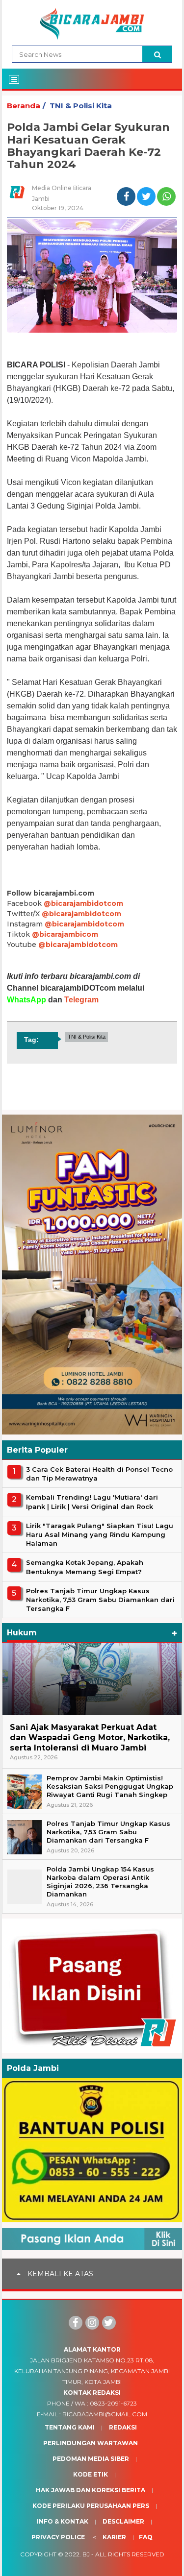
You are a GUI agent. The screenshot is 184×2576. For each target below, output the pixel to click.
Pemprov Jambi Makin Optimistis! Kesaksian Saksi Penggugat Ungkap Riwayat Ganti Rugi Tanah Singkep (110, 1786)
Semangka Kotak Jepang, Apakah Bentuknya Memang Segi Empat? (85, 1567)
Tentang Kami (70, 2427)
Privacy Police (58, 2537)
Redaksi (123, 2427)
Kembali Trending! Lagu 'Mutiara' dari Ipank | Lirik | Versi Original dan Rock (92, 1502)
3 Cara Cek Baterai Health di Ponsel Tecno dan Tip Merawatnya (99, 1474)
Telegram (81, 1000)
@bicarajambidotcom (83, 903)
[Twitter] (109, 2323)
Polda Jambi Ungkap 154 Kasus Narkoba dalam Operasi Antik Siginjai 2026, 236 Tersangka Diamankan (100, 1882)
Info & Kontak (63, 2521)
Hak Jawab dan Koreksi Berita (91, 2490)
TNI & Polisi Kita (81, 106)
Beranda (24, 106)
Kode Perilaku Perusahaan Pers (91, 2506)
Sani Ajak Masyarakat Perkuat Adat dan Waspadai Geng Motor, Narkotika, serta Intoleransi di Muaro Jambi (90, 1738)
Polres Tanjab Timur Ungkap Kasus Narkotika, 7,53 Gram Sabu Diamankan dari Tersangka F (100, 1600)
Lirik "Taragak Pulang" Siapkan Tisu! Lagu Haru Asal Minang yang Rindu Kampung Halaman (100, 1534)
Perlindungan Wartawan (91, 2443)
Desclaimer (123, 2521)
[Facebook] (76, 2323)
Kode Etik (91, 2474)
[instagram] (92, 2323)
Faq (146, 2537)
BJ (86, 2554)
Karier (114, 2537)
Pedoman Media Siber (91, 2459)
